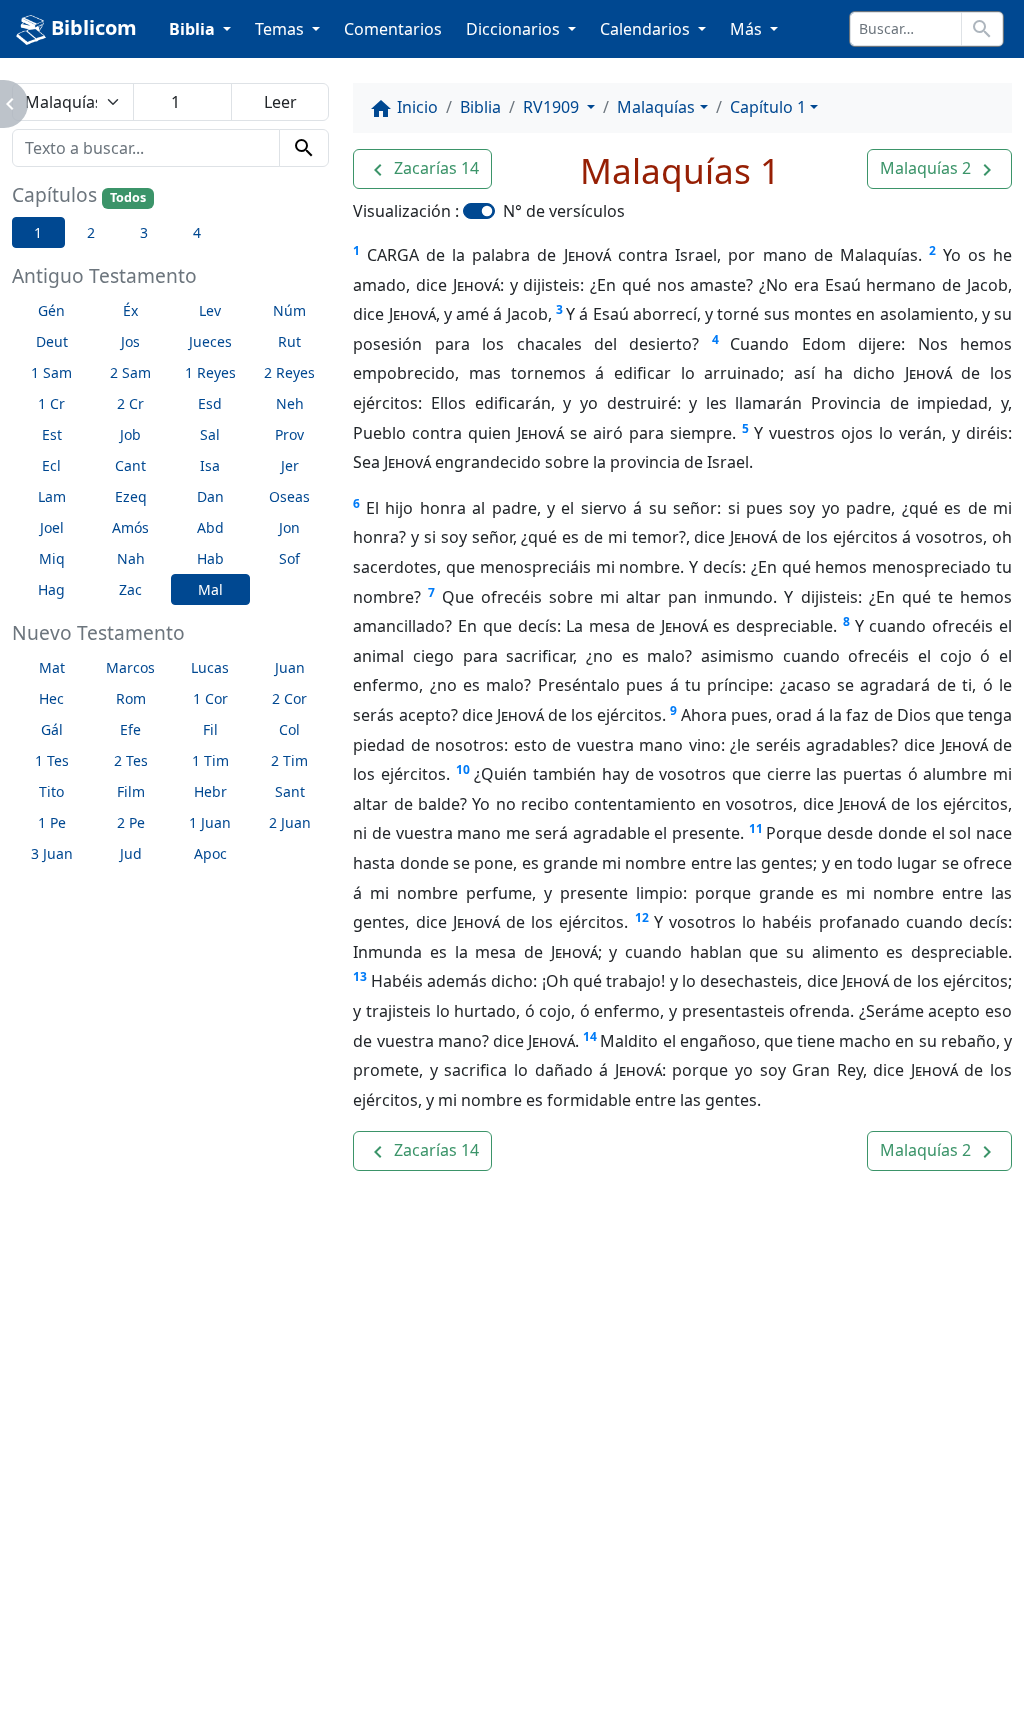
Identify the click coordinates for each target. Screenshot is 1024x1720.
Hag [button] (51, 589)
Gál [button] (52, 729)
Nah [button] (131, 558)
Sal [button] (210, 434)
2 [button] (91, 232)
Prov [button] (289, 434)
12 (642, 917)
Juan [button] (290, 667)
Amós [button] (130, 527)
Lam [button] (52, 496)
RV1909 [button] (553, 107)
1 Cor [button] (210, 698)
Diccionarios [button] (515, 29)
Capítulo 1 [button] (768, 107)
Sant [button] (290, 791)
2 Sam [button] (130, 372)
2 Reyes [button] (289, 372)
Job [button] (130, 434)
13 (360, 976)
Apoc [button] (210, 853)
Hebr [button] (210, 791)
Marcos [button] (130, 667)
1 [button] (38, 232)
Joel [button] (52, 527)
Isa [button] (210, 465)
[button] (422, 169)
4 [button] (197, 232)
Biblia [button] (194, 29)
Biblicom (91, 27)
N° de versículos (564, 211)
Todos (128, 197)
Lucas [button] (210, 667)
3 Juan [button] (52, 853)
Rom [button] (131, 698)
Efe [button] (130, 729)
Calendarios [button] (647, 29)
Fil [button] (210, 729)
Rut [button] (289, 341)
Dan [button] (210, 496)
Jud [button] (131, 853)
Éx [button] (130, 310)
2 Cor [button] (289, 698)
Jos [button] (130, 341)
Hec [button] (51, 698)
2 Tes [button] (131, 760)
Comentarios (393, 29)
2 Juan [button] (290, 822)
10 (463, 769)
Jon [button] (289, 527)
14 (590, 1036)
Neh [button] (290, 403)
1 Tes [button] (52, 760)
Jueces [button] (210, 341)
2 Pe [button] (131, 822)
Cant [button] (130, 465)
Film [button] (131, 791)
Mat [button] (52, 667)
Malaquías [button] (656, 107)
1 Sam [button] (51, 372)
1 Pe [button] (52, 822)
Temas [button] (281, 29)
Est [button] (52, 434)
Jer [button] (290, 465)
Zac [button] (130, 589)
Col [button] (289, 729)
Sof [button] (289, 558)
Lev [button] (210, 310)
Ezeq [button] (131, 496)
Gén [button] (51, 310)
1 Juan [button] (210, 822)
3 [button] (144, 232)
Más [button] (748, 29)
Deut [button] (52, 341)
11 (756, 828)
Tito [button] (51, 791)
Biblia (480, 107)
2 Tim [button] (289, 760)
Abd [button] (210, 527)
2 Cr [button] (130, 403)
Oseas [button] (289, 496)
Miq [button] (52, 558)
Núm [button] (289, 310)
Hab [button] (210, 558)
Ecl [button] (51, 465)
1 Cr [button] (51, 403)
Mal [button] (210, 589)
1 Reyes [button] (210, 372)
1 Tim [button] (210, 760)
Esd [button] (210, 403)
